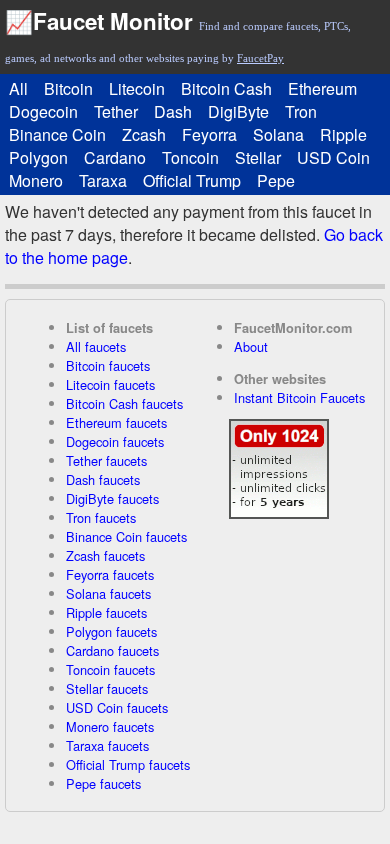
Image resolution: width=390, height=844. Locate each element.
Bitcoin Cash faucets (124, 403)
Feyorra (209, 134)
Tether (116, 111)
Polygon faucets (111, 631)
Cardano (115, 157)
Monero (36, 180)
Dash (173, 111)
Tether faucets (106, 460)
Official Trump (192, 180)
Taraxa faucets (107, 745)
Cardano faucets (112, 650)
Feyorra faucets (110, 574)
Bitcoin (68, 88)
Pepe (276, 180)
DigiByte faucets (112, 498)
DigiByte (238, 111)
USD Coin (333, 157)
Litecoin (137, 88)
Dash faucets (103, 479)
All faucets (96, 346)
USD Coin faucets (117, 707)
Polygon (38, 157)
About (251, 346)
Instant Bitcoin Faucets (299, 397)
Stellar (258, 157)
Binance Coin (57, 134)
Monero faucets (110, 726)
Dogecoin (43, 111)
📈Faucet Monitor (99, 21)
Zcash (144, 134)
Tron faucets (101, 517)
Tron (301, 111)
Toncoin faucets (110, 669)
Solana (278, 134)
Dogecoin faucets (115, 441)
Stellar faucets (107, 688)
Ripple (343, 134)
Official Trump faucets (128, 764)
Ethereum (322, 88)
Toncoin (190, 157)
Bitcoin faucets (108, 365)
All (18, 88)
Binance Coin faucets (126, 536)
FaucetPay (260, 58)
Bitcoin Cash (226, 88)
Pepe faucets (103, 783)
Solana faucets (108, 593)
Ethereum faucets (116, 422)
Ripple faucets (106, 612)
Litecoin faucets (110, 384)
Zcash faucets (105, 555)
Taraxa (103, 180)
